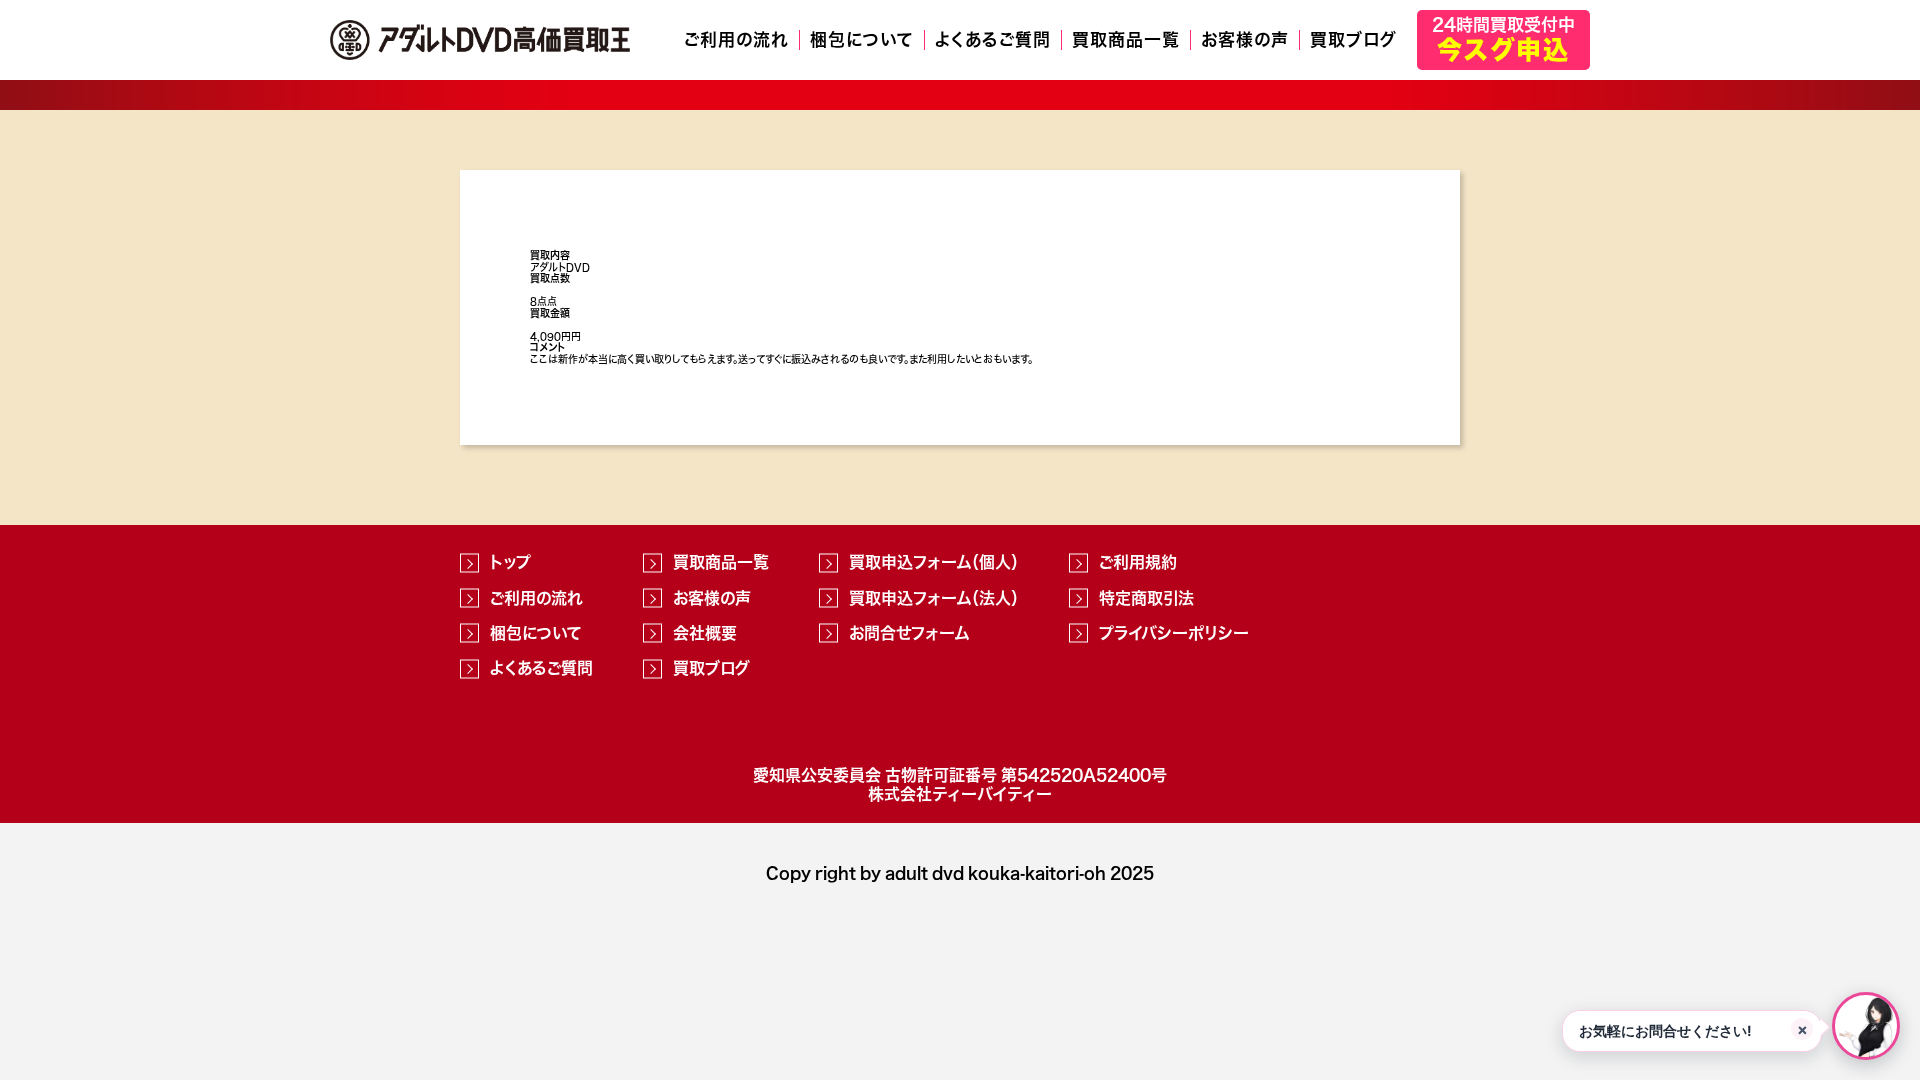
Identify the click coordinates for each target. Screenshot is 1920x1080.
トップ (510, 562)
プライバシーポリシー (1174, 633)
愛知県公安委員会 (817, 775)
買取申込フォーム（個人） (934, 562)
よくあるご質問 (993, 39)
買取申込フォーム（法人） (934, 598)
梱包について (862, 39)
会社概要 (705, 633)
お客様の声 (1245, 39)
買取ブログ (1353, 39)
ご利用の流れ (736, 39)
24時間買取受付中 (1503, 39)
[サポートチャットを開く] (1866, 1026)
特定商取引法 (1146, 598)
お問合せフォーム (909, 633)
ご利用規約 (1138, 562)
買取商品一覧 (1126, 39)
